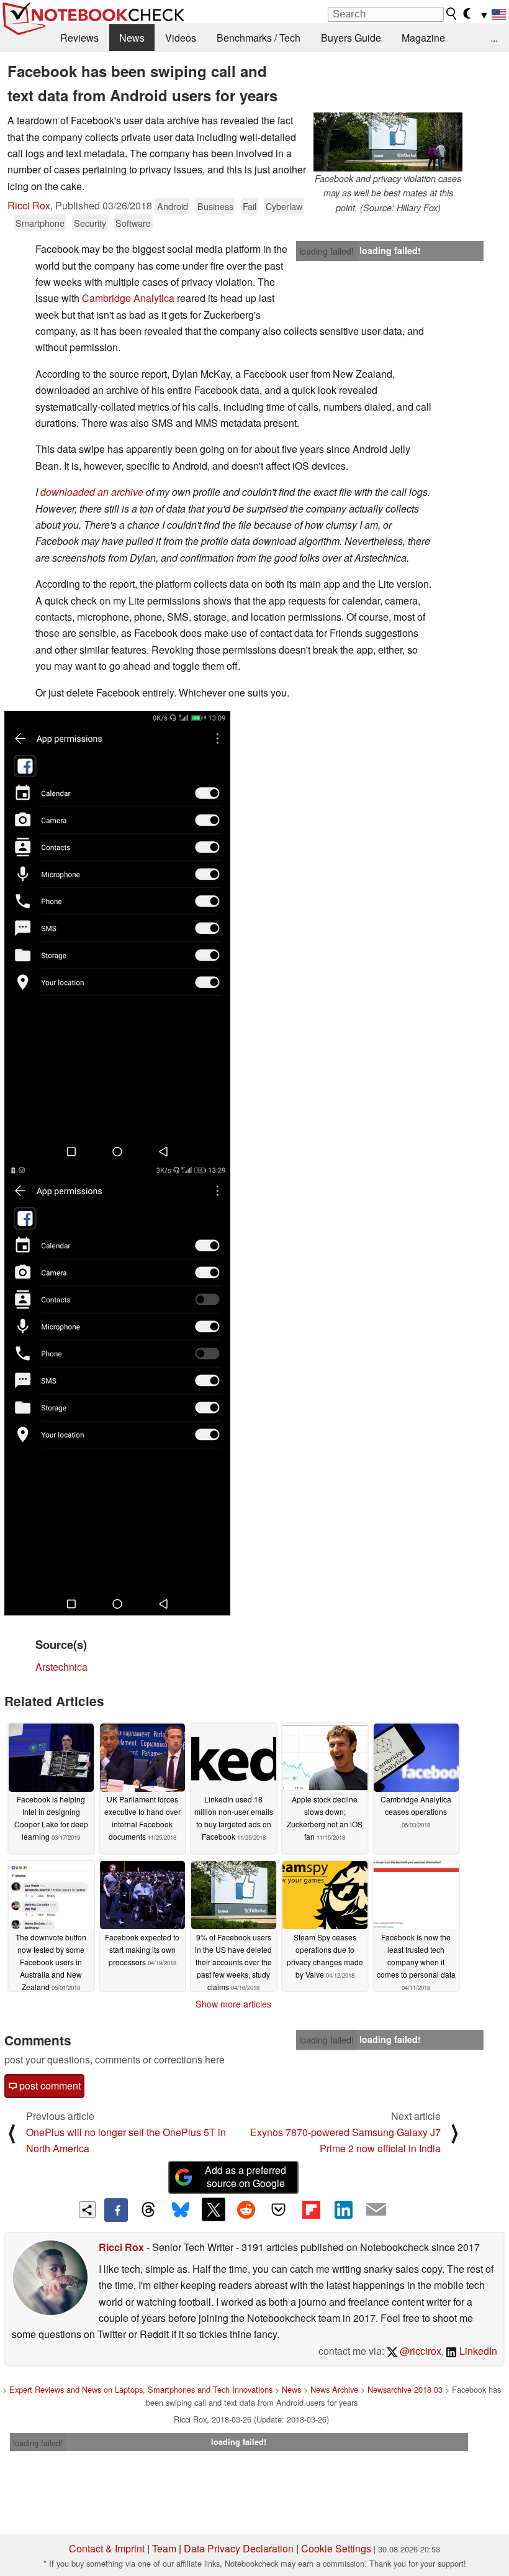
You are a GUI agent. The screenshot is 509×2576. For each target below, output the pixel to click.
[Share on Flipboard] (311, 2209)
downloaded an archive (92, 492)
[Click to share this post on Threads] (148, 2210)
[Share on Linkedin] (343, 2209)
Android (173, 206)
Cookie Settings (336, 2548)
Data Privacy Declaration (239, 2548)
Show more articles (233, 2004)
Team (164, 2548)
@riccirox (419, 2351)
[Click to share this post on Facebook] (116, 2210)
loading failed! (327, 251)
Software (133, 223)
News (132, 38)
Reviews (79, 38)
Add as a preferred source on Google (245, 2176)
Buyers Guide (351, 38)
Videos (181, 38)
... (494, 38)
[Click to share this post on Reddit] (246, 2209)
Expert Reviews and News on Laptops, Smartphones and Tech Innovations (141, 2389)
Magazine (423, 38)
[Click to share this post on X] (214, 2209)
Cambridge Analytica (128, 298)
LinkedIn (477, 2351)
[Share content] (87, 2210)
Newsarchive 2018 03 (405, 2389)
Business (215, 206)
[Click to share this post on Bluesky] (181, 2210)
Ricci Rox (29, 205)
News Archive (334, 2389)
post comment (49, 2085)
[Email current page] (376, 2210)
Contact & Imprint (107, 2548)
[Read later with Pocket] (279, 2209)
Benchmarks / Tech (259, 38)
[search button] (452, 14)
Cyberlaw (284, 206)
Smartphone (40, 223)
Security (90, 223)
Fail (250, 206)
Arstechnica (61, 1667)
